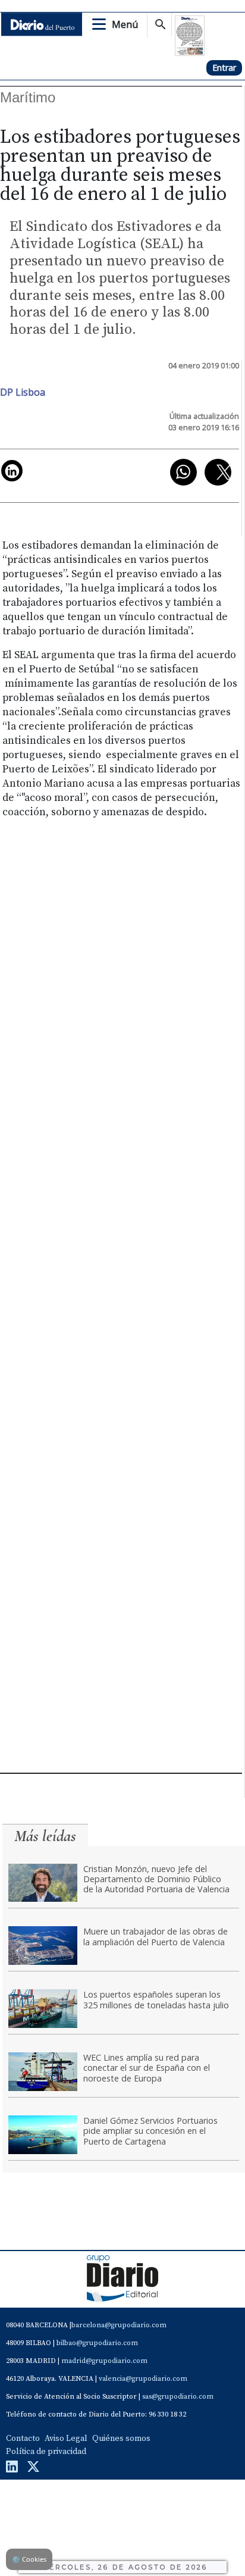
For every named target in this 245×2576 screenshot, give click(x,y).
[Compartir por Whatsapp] (183, 472)
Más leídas (45, 1836)
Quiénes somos (121, 2439)
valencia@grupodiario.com (143, 2379)
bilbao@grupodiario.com (97, 2343)
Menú (125, 24)
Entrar (224, 68)
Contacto (23, 2439)
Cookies (29, 2559)
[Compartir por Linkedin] (12, 471)
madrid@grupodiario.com (104, 2361)
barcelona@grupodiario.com (119, 2325)
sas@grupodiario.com (178, 2397)
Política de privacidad (46, 2452)
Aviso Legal (66, 2439)
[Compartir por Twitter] (218, 472)
